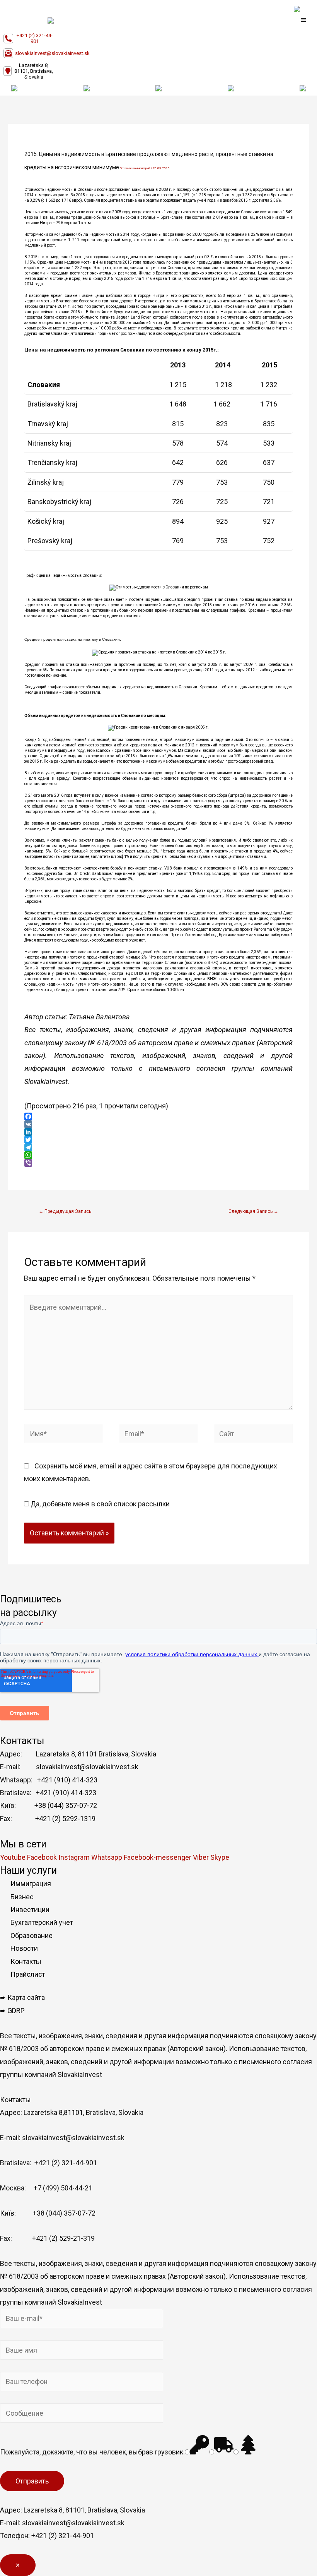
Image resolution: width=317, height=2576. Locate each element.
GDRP (16, 2011)
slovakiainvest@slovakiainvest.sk (52, 53)
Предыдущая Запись (65, 1211)
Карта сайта (26, 1997)
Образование (32, 1935)
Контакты (26, 1961)
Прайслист (28, 1974)
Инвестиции (30, 1910)
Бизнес (22, 1897)
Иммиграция (31, 1884)
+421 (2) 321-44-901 (35, 38)
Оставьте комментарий (135, 168)
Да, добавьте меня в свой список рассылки (99, 1504)
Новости (24, 1948)
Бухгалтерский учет (42, 1922)
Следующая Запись (253, 1211)
